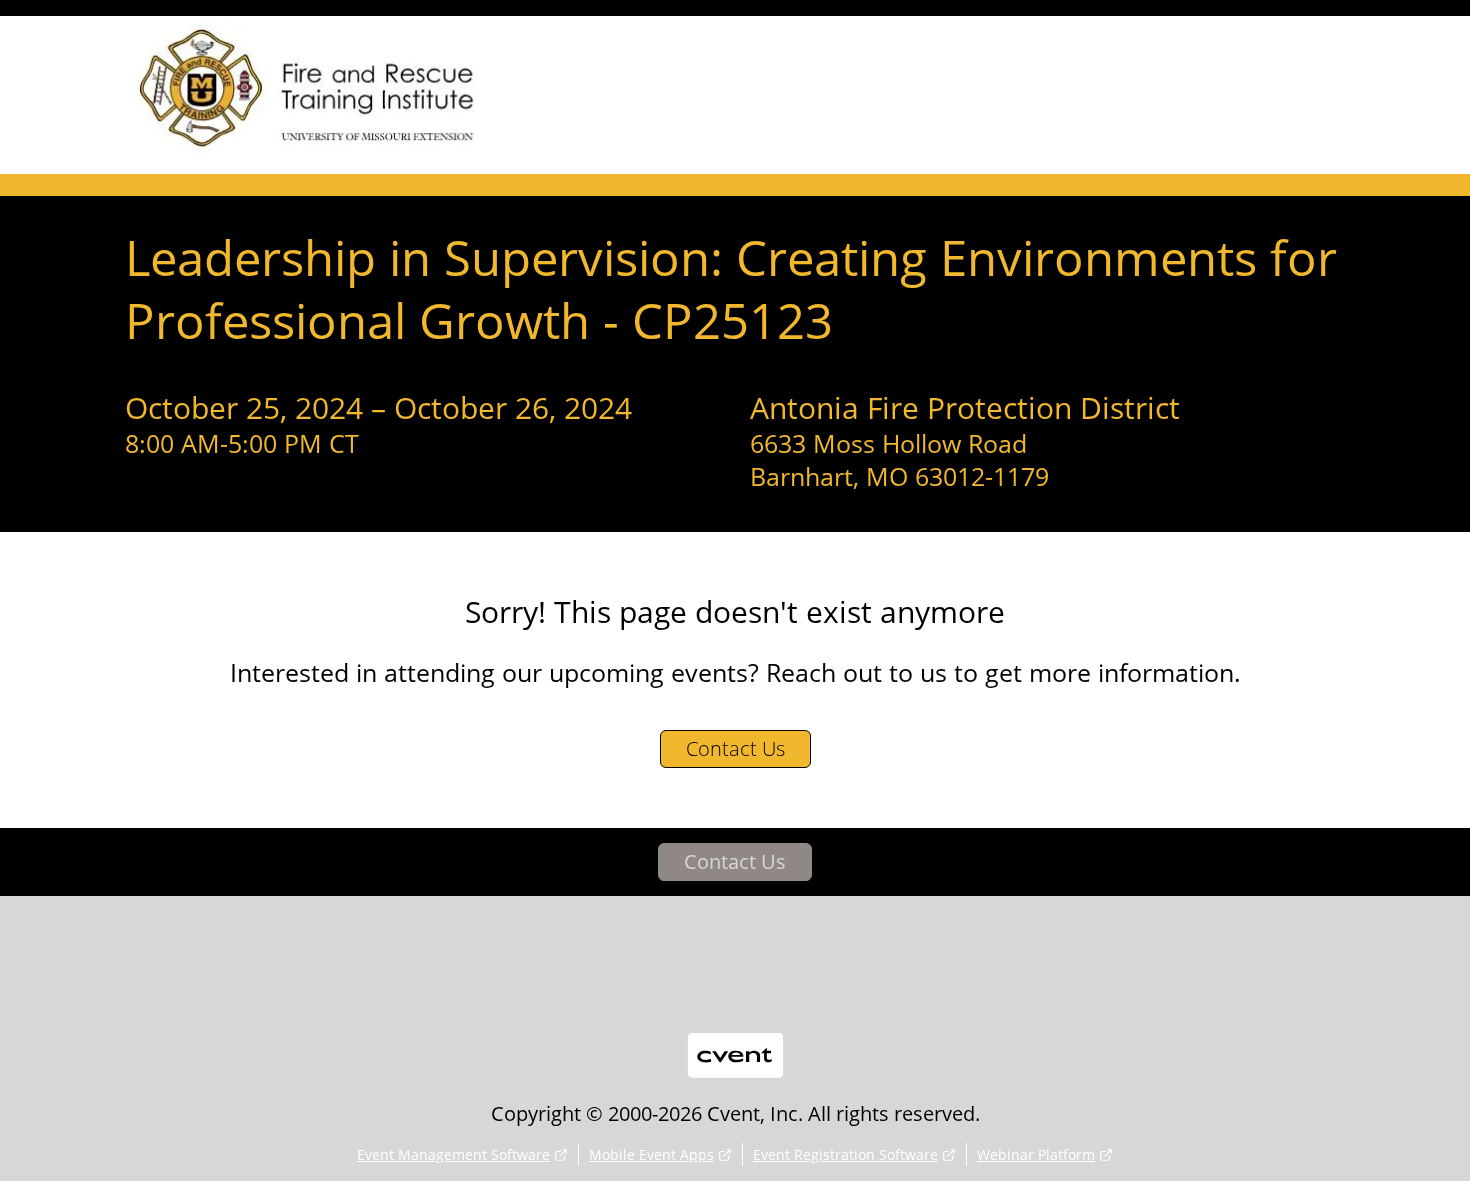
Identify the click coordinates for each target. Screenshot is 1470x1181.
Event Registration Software (845, 1154)
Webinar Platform (1036, 1154)
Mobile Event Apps (651, 1154)
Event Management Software (453, 1154)
